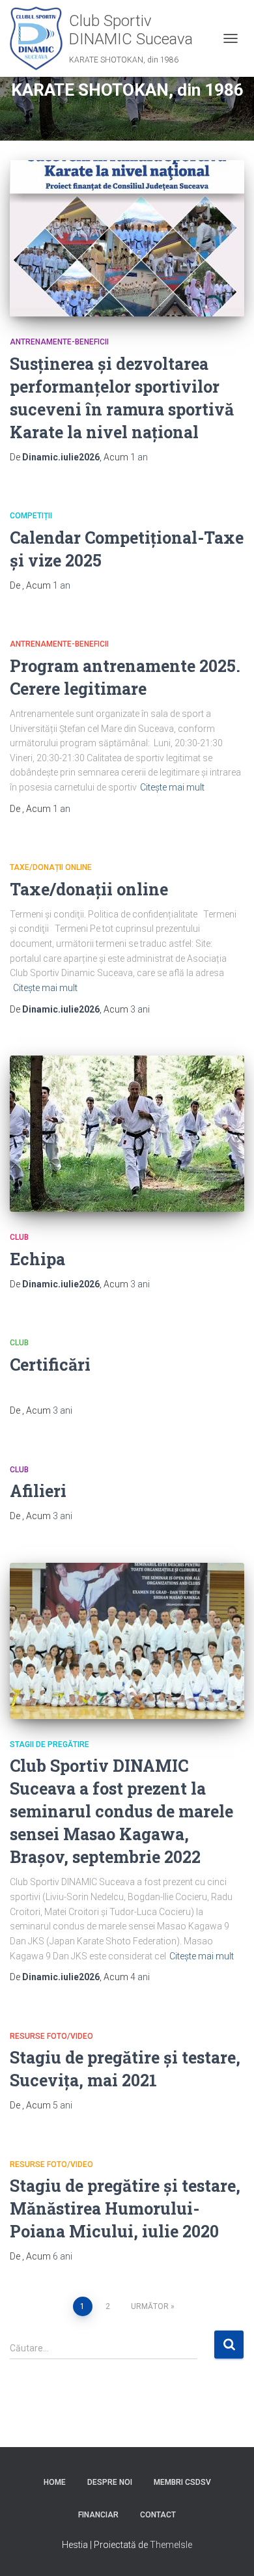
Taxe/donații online (51, 867)
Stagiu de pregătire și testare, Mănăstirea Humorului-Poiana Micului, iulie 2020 (125, 2208)
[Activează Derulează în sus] (228, 2550)
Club (19, 1237)
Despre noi (110, 2482)
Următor (150, 2306)
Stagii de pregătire (49, 1744)
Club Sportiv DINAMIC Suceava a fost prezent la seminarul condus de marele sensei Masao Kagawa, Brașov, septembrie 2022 (121, 1811)
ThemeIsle (171, 2545)
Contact (158, 2515)
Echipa (37, 1259)
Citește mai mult (172, 787)
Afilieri (38, 1491)
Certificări (50, 1365)
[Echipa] (127, 1134)
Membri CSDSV (182, 2482)
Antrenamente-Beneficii (59, 342)
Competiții (31, 516)
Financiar (98, 2515)
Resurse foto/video (51, 2036)
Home (55, 2482)
